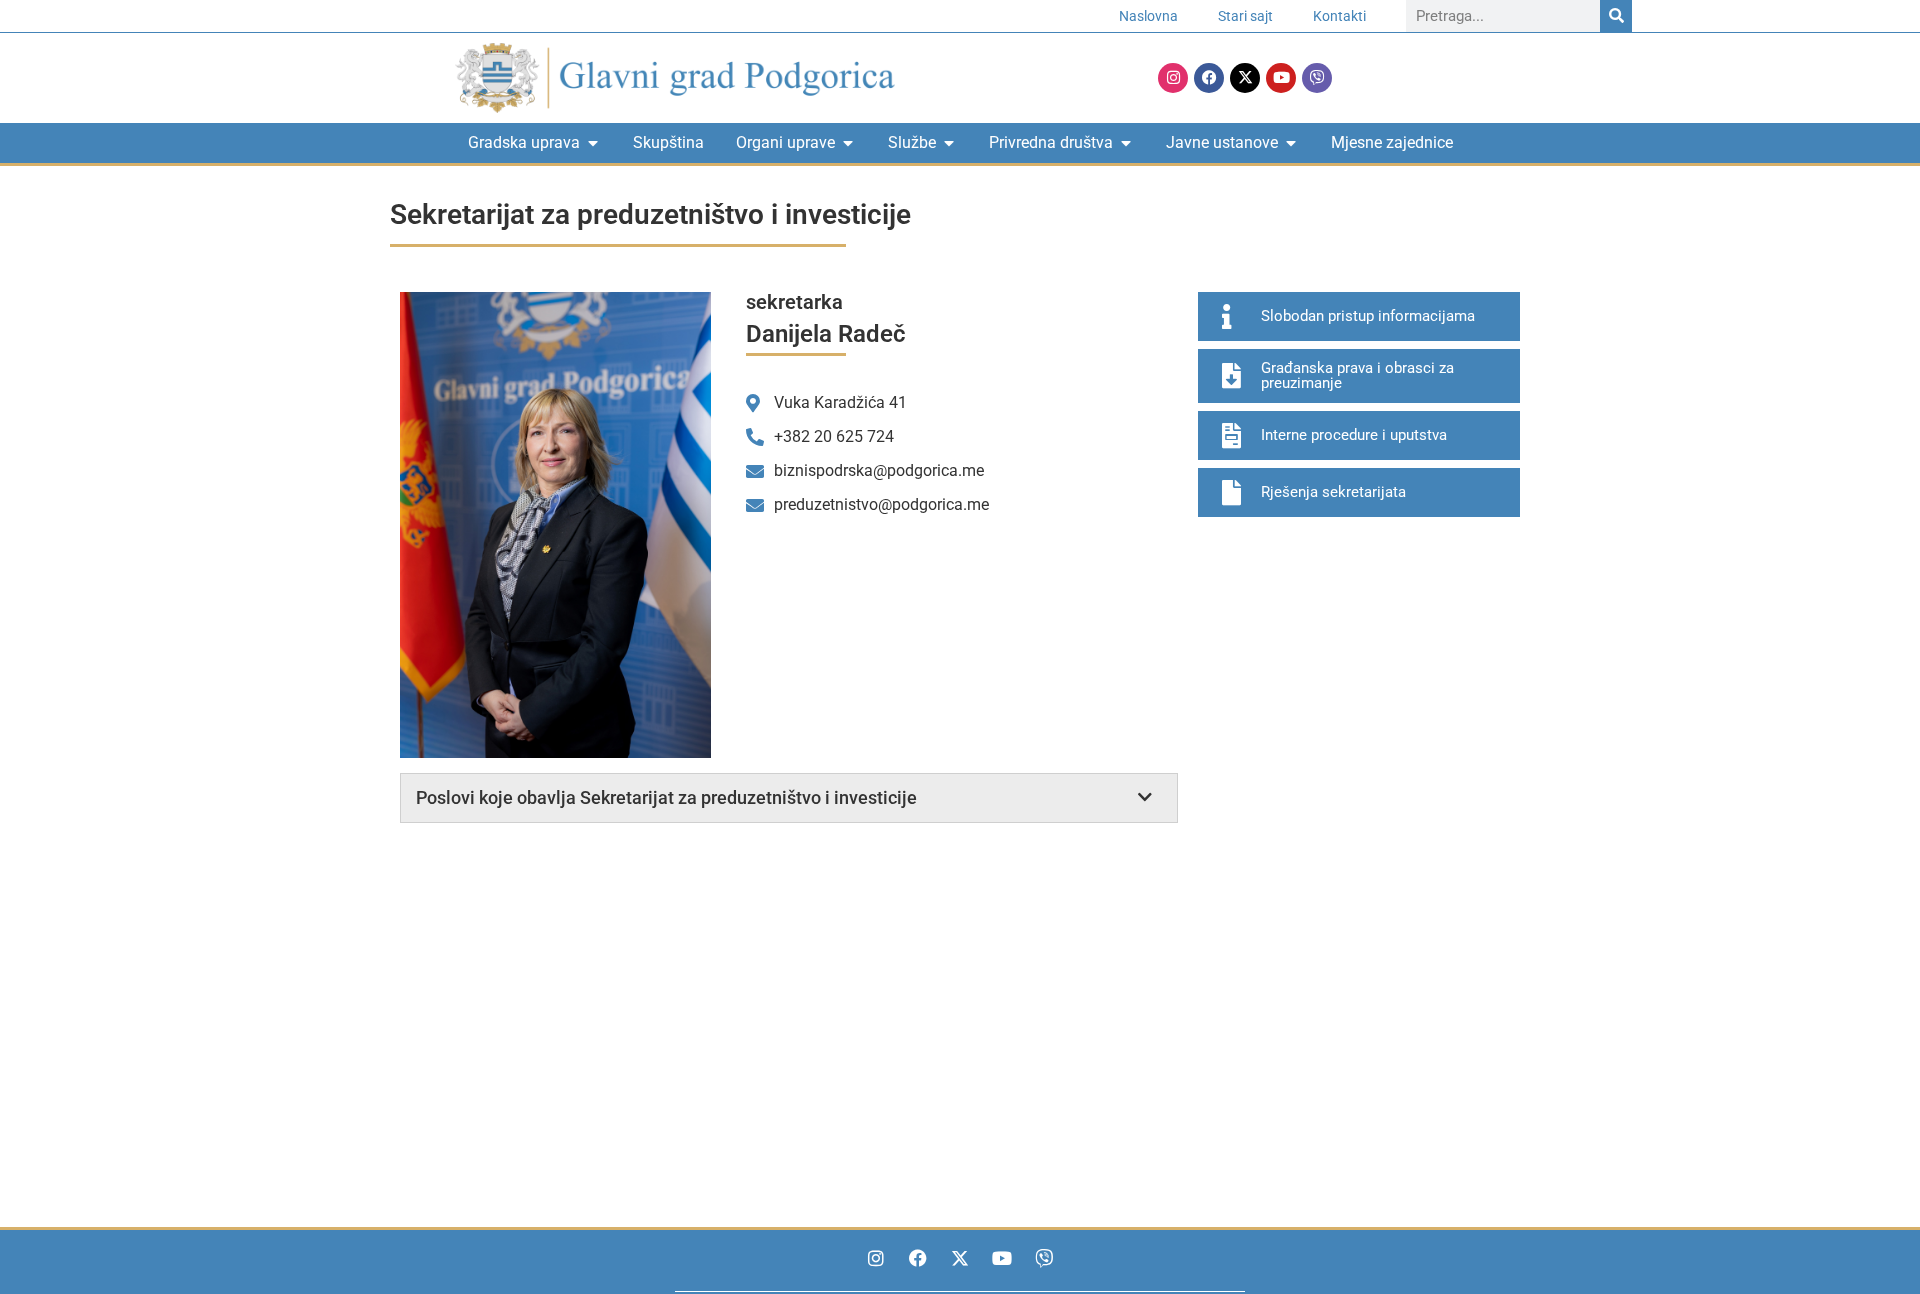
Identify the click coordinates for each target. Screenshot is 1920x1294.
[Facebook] (1209, 78)
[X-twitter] (1245, 78)
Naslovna (1148, 16)
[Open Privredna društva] (1126, 143)
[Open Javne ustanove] (1291, 143)
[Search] (1616, 16)
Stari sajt (1245, 16)
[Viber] (1317, 78)
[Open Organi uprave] (848, 143)
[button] (789, 798)
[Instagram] (1173, 78)
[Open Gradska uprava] (593, 143)
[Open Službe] (949, 143)
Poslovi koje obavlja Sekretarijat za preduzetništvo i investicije (666, 797)
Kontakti (1339, 16)
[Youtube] (1281, 78)
